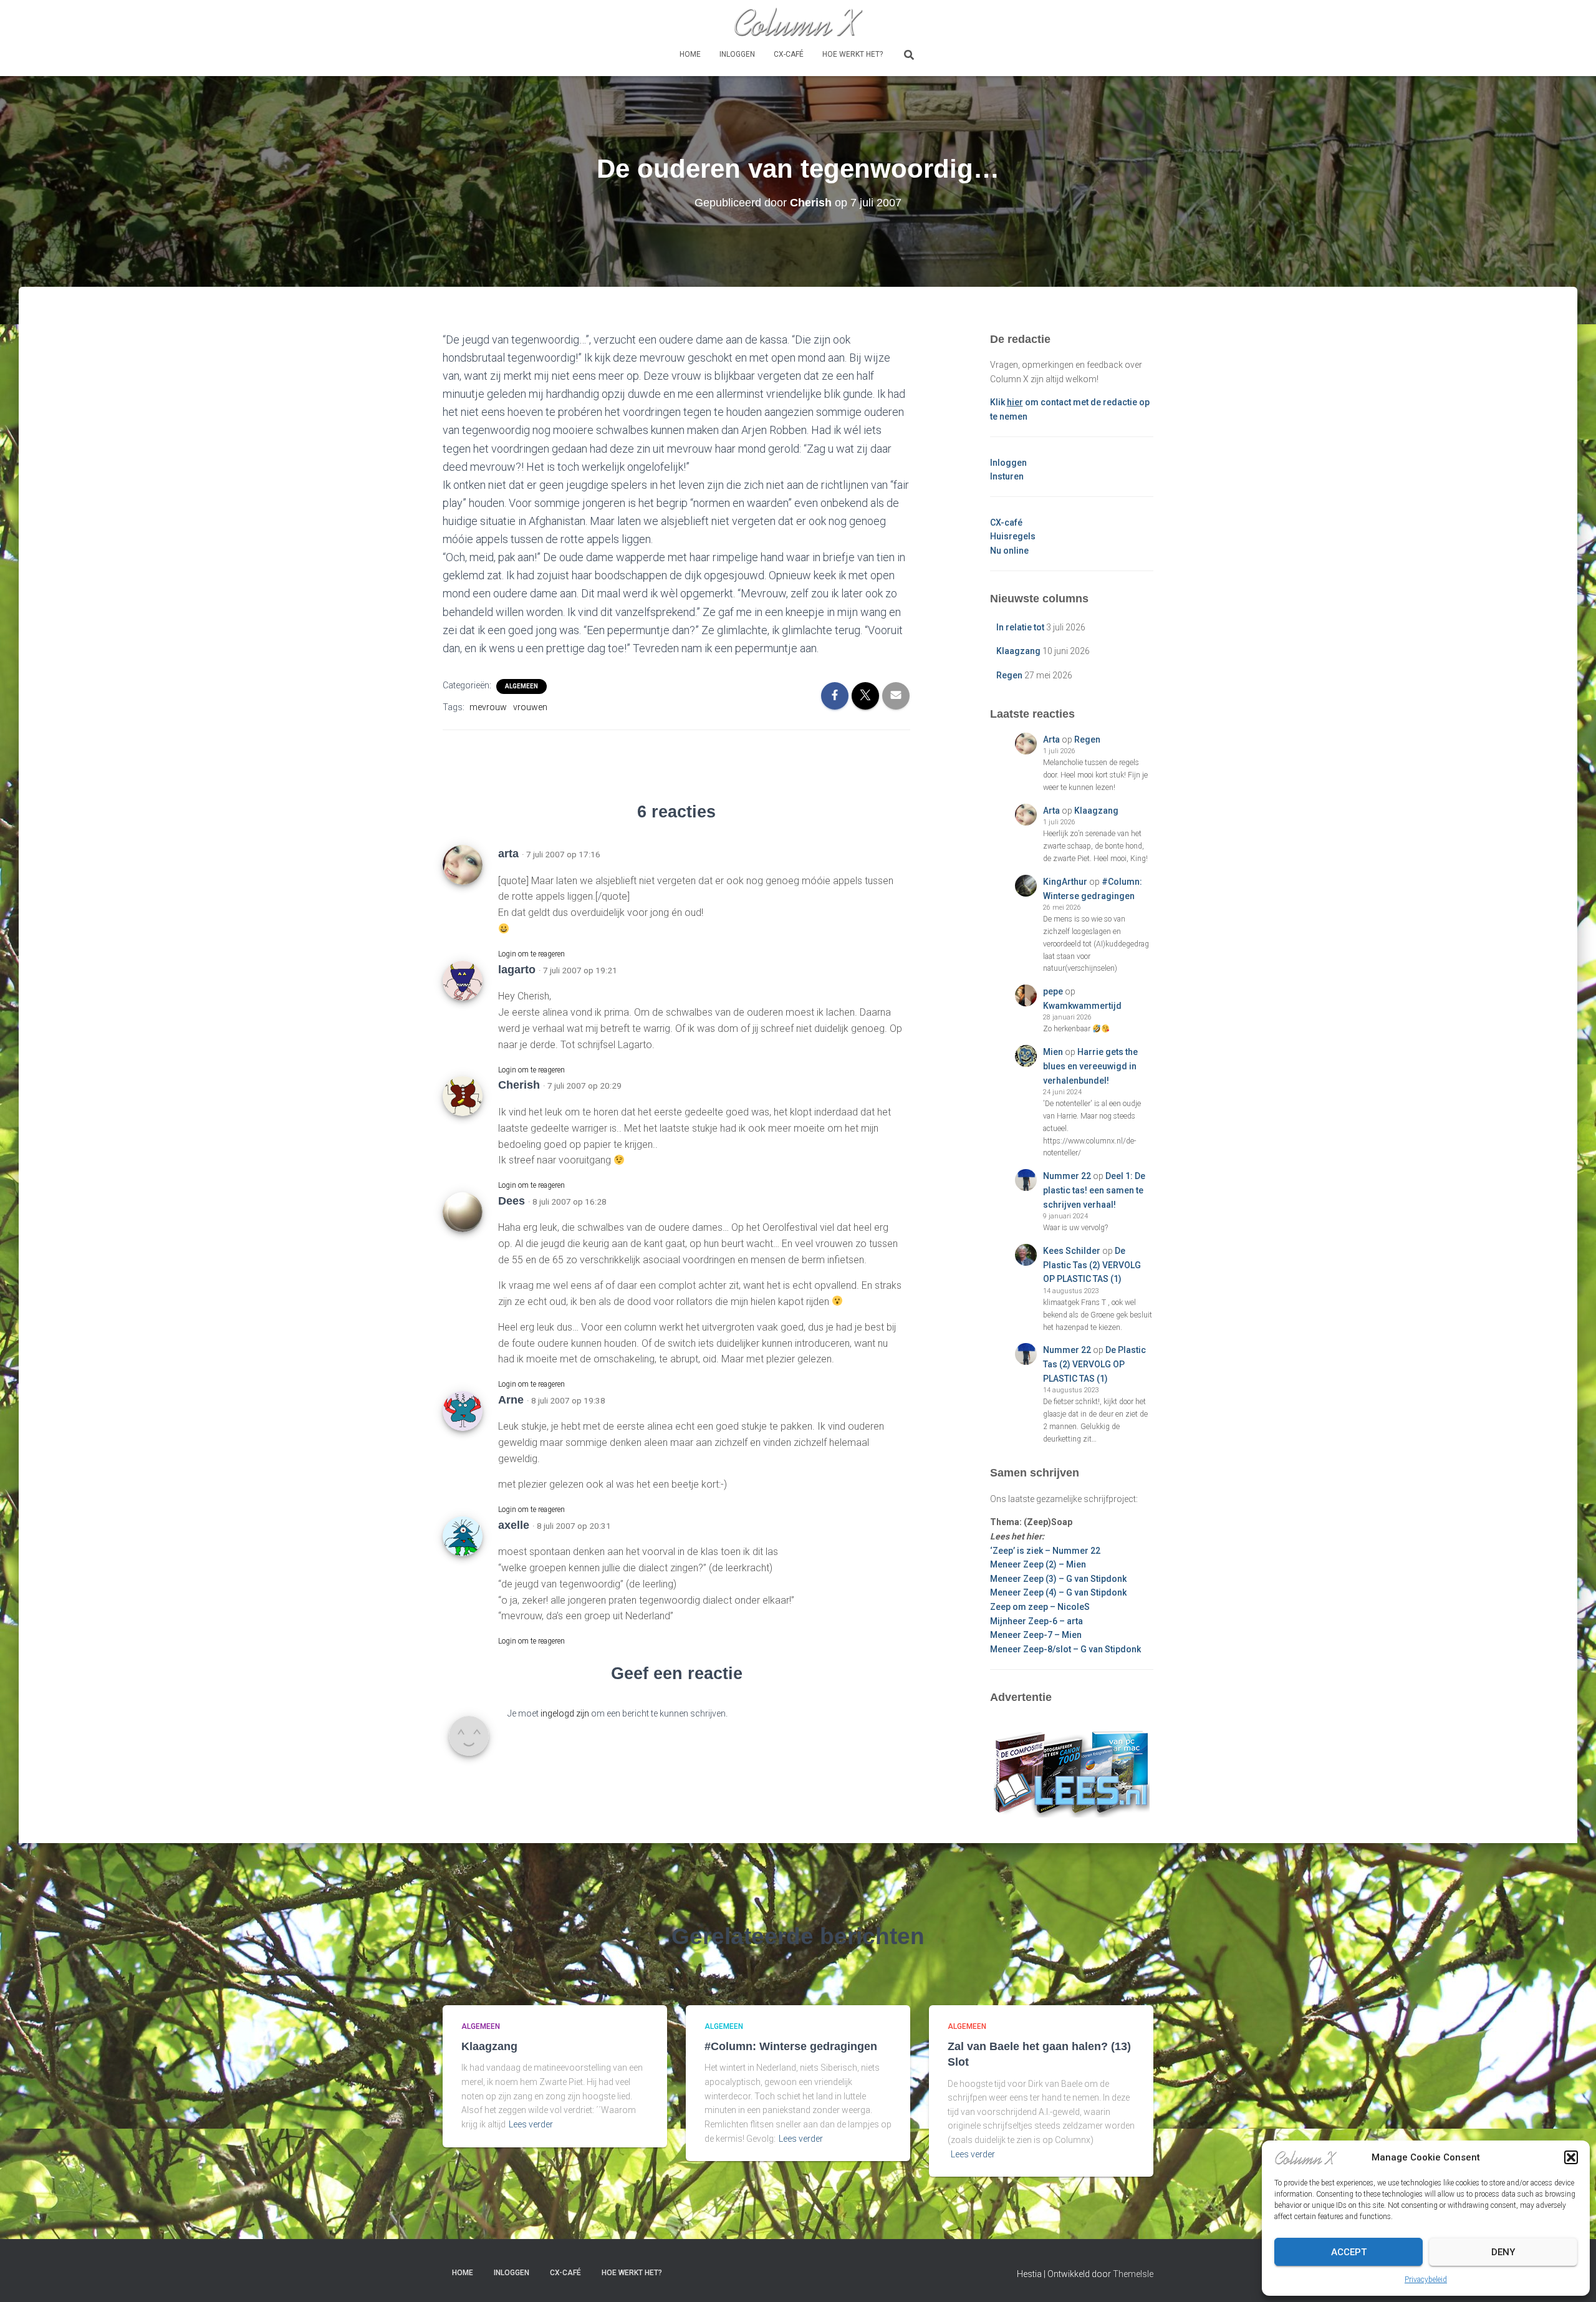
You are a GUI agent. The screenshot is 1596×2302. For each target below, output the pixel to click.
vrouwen (530, 707)
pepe (1053, 991)
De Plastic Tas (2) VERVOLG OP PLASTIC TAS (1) (1092, 1265)
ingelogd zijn (565, 1713)
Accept (1349, 2252)
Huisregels (1013, 536)
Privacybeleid (1426, 2280)
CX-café (789, 54)
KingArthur (1065, 882)
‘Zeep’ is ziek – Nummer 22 (1045, 1551)
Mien (1053, 1052)
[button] (1571, 2157)
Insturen (1007, 476)
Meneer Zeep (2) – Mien (1038, 1564)
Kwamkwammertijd (1082, 1006)
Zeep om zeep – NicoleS (1040, 1607)
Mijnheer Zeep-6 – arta (1036, 1621)
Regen (1009, 675)
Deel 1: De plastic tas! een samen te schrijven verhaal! (1094, 1190)
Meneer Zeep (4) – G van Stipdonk (1058, 1592)
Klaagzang (1018, 651)
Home (690, 54)
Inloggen (737, 54)
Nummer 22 (1067, 1176)
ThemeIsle (1133, 2274)
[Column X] (798, 22)
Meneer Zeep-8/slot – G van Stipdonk (1065, 1649)
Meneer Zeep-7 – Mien (1036, 1635)
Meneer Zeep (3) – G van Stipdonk (1058, 1579)
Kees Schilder (1072, 1251)
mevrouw (488, 707)
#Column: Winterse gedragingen (791, 2046)
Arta (1051, 739)
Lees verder (531, 2124)
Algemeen (522, 686)
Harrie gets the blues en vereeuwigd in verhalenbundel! (1090, 1066)
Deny (1503, 2252)
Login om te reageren (531, 954)
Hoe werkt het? (853, 54)
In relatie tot (1020, 627)
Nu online (1009, 551)
